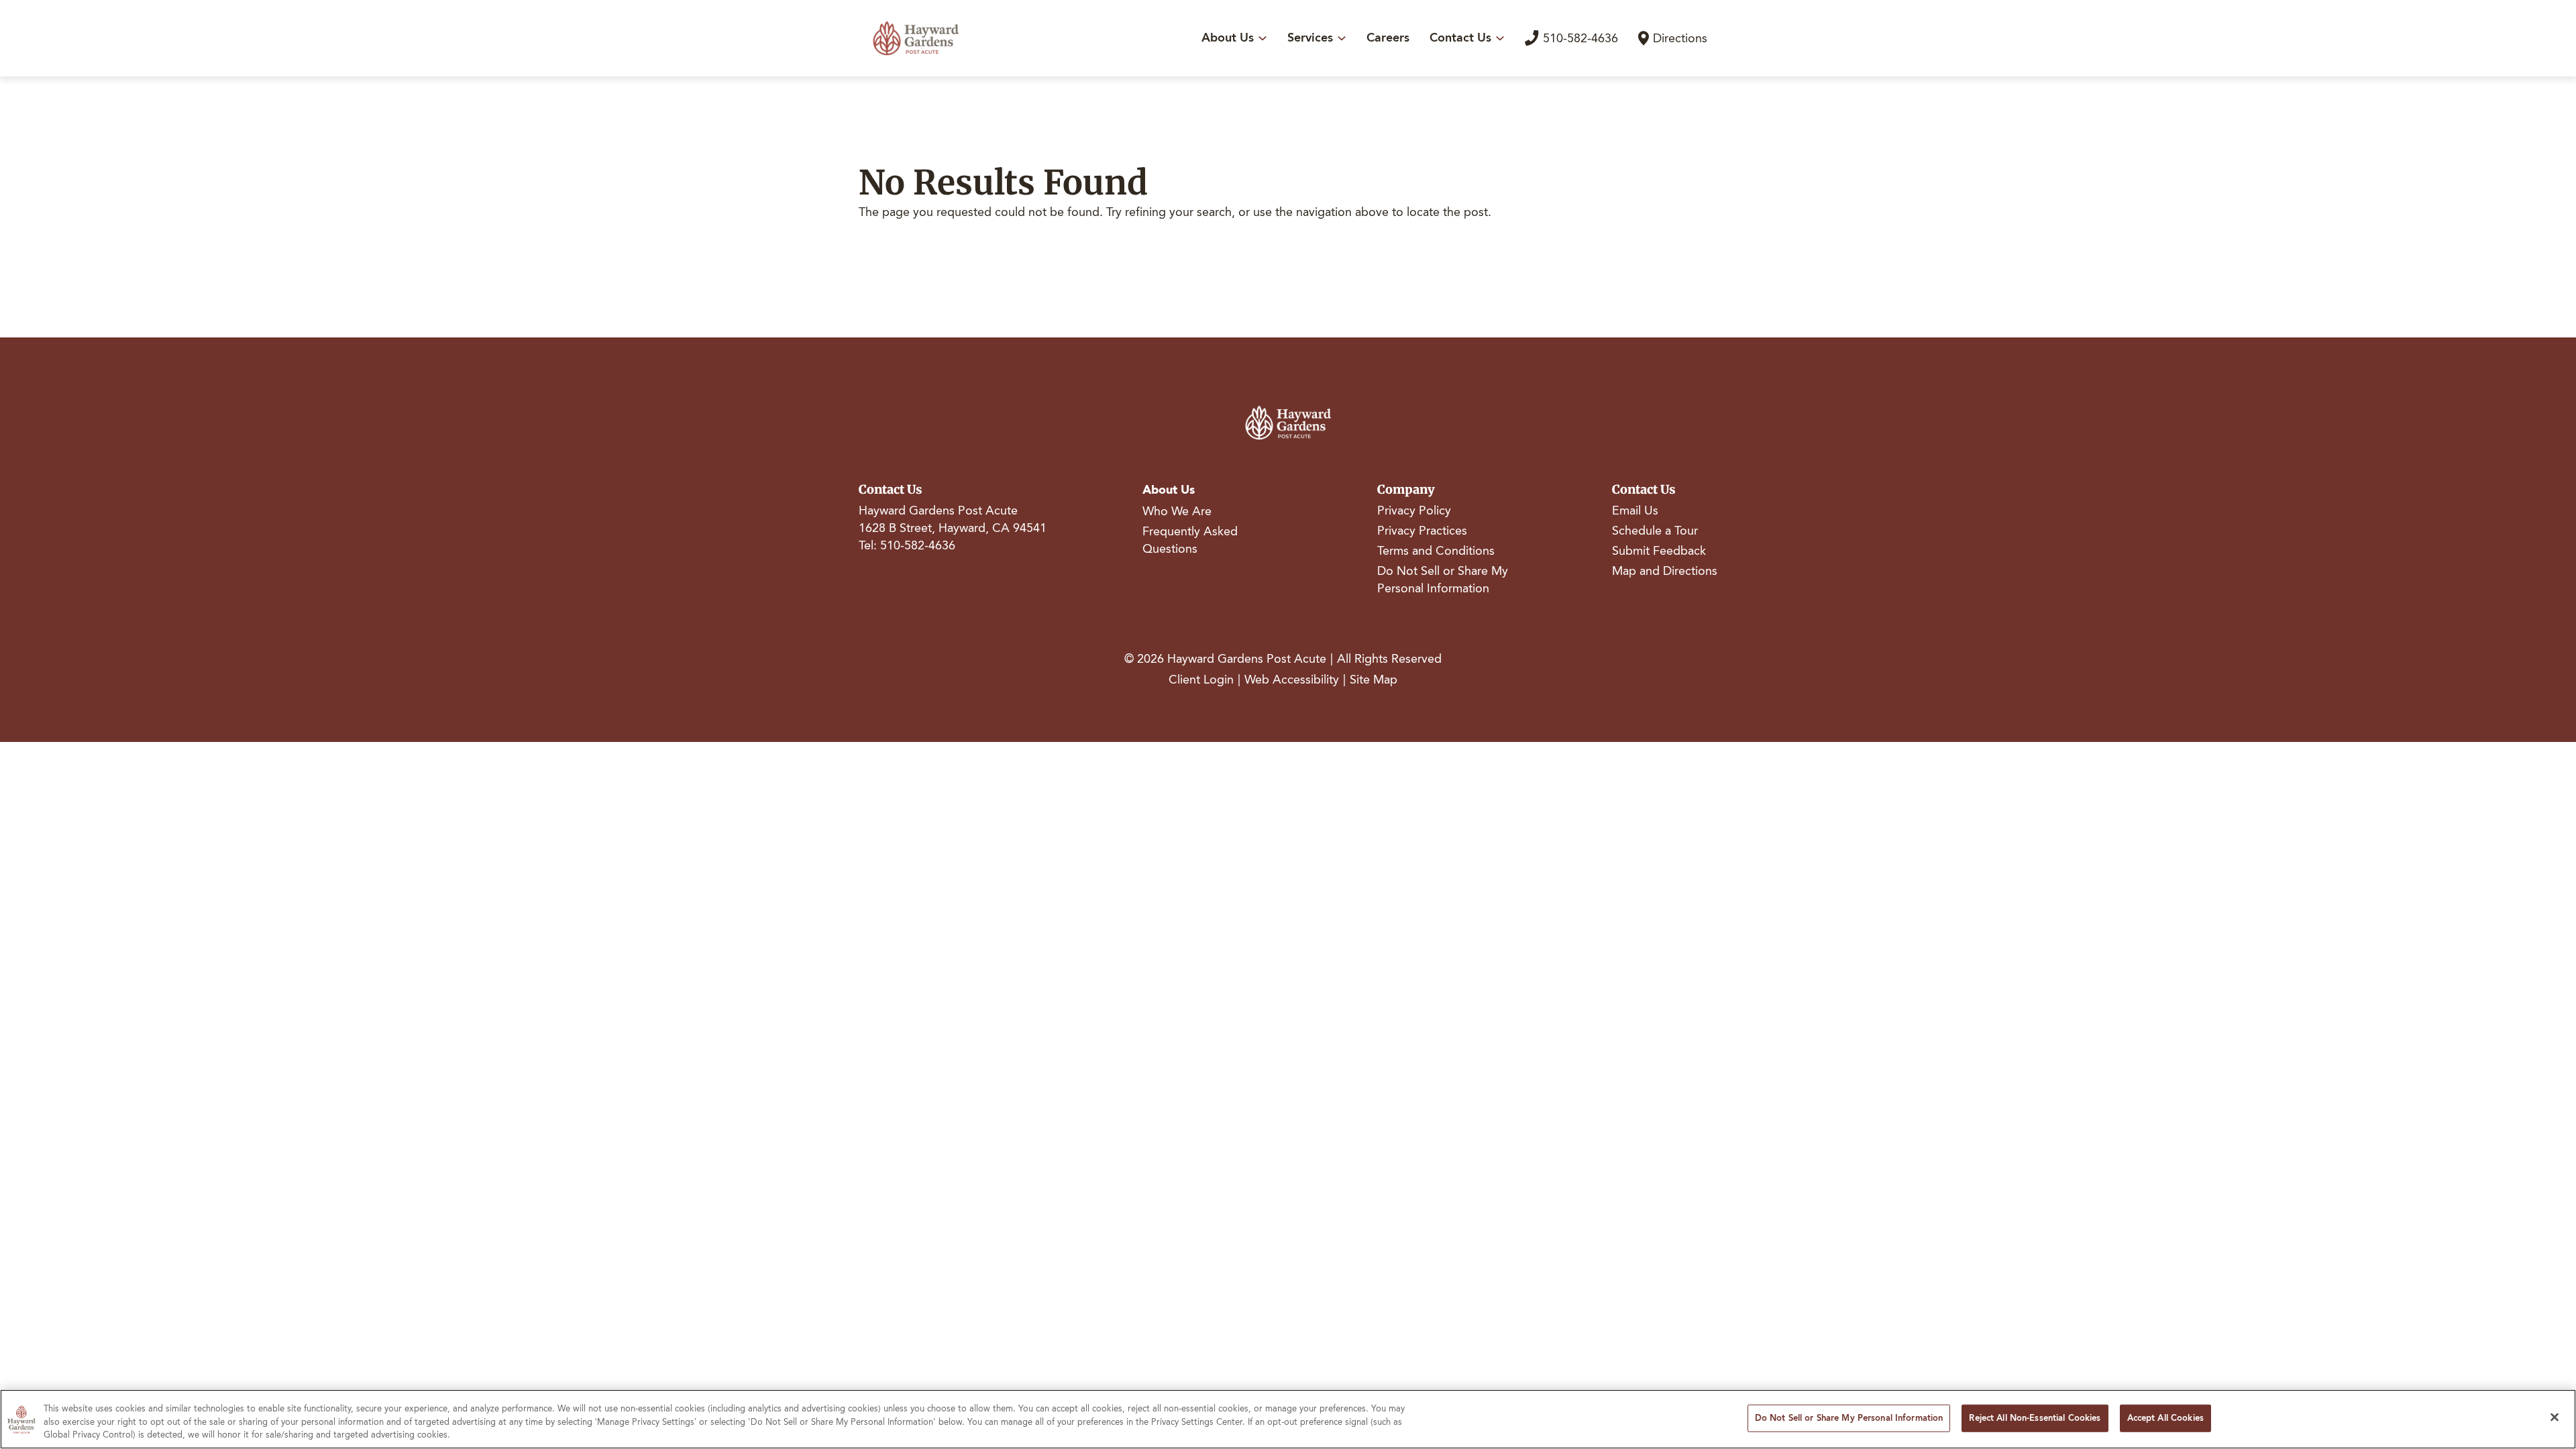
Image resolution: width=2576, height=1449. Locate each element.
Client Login (1201, 680)
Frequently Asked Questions (1190, 540)
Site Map (1374, 680)
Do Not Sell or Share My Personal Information (1443, 580)
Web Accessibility (1292, 680)
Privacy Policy (1414, 511)
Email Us (1635, 511)
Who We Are (1177, 511)
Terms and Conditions (1436, 551)
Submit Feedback (1659, 551)
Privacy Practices (1422, 531)
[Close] (2555, 1417)
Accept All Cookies (2165, 1417)
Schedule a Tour (1655, 531)
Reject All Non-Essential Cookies (2035, 1417)
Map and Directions (1665, 571)
